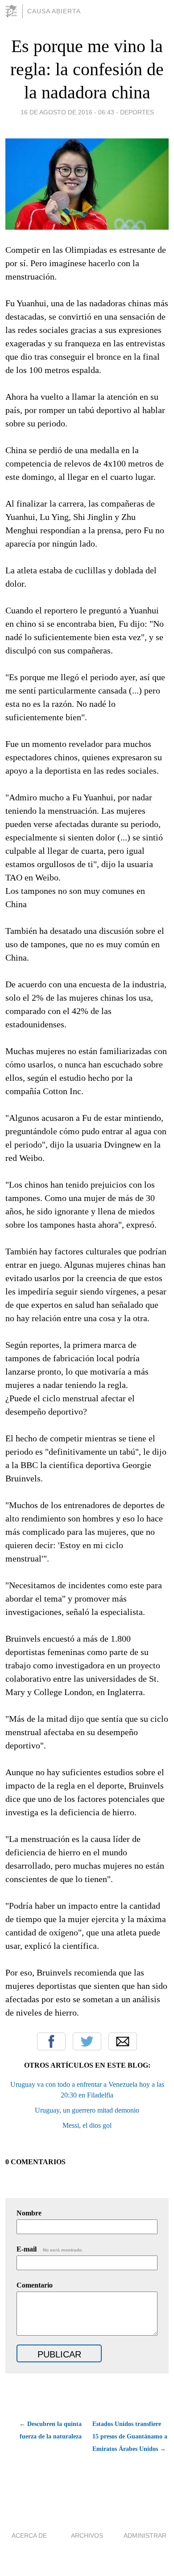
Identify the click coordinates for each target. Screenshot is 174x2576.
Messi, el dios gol (87, 2125)
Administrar (145, 2535)
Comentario (35, 2285)
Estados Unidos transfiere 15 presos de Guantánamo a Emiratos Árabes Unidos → (130, 2436)
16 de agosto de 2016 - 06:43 (67, 112)
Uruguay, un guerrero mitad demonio (87, 2110)
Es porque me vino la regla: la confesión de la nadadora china (87, 69)
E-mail (50, 2249)
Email (123, 2041)
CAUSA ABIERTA (54, 11)
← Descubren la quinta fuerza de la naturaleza (50, 2430)
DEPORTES (137, 112)
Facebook (51, 2041)
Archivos (87, 2535)
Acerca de (29, 2535)
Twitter (87, 2041)
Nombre (29, 2213)
